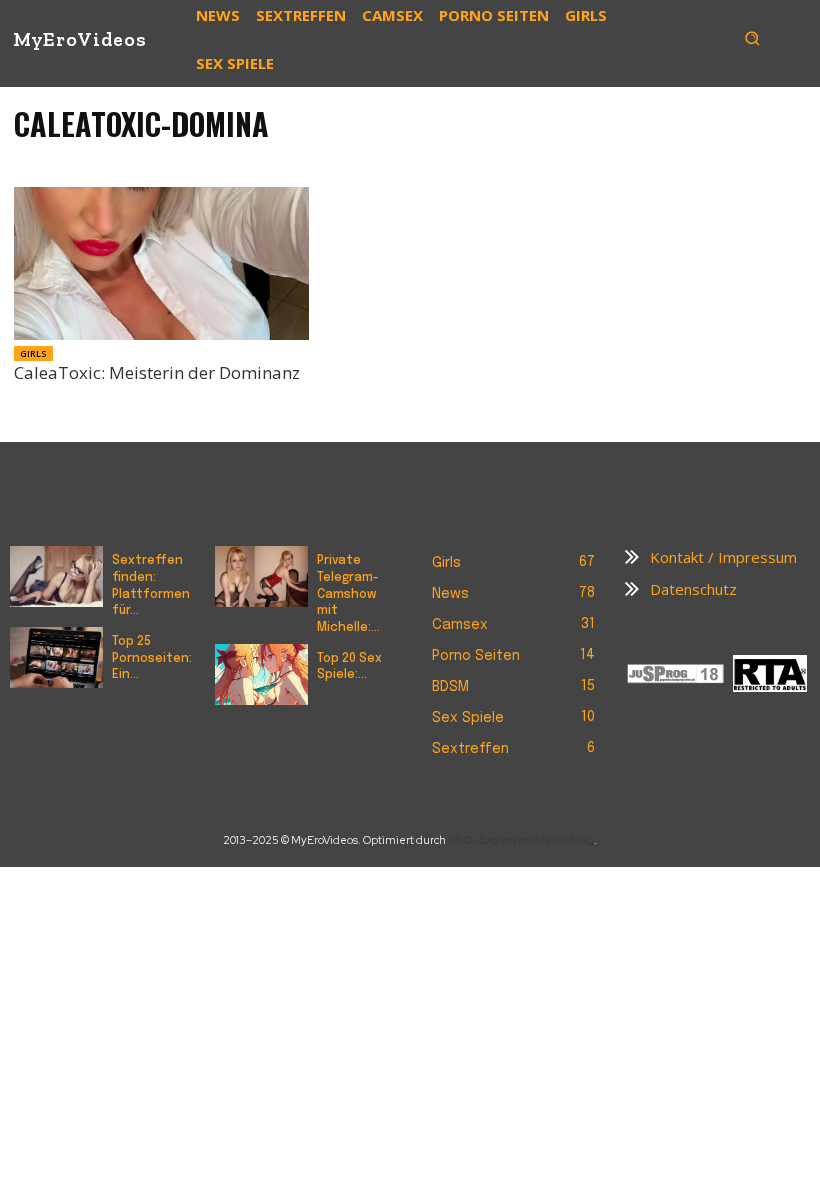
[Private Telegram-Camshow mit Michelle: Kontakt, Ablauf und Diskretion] (261, 576)
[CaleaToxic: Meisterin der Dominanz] (161, 263)
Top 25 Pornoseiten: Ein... (152, 659)
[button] (752, 38)
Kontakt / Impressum (723, 557)
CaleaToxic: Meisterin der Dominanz (157, 372)
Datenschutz (693, 589)
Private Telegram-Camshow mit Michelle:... (348, 594)
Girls (33, 353)
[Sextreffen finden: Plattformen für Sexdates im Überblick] (56, 576)
